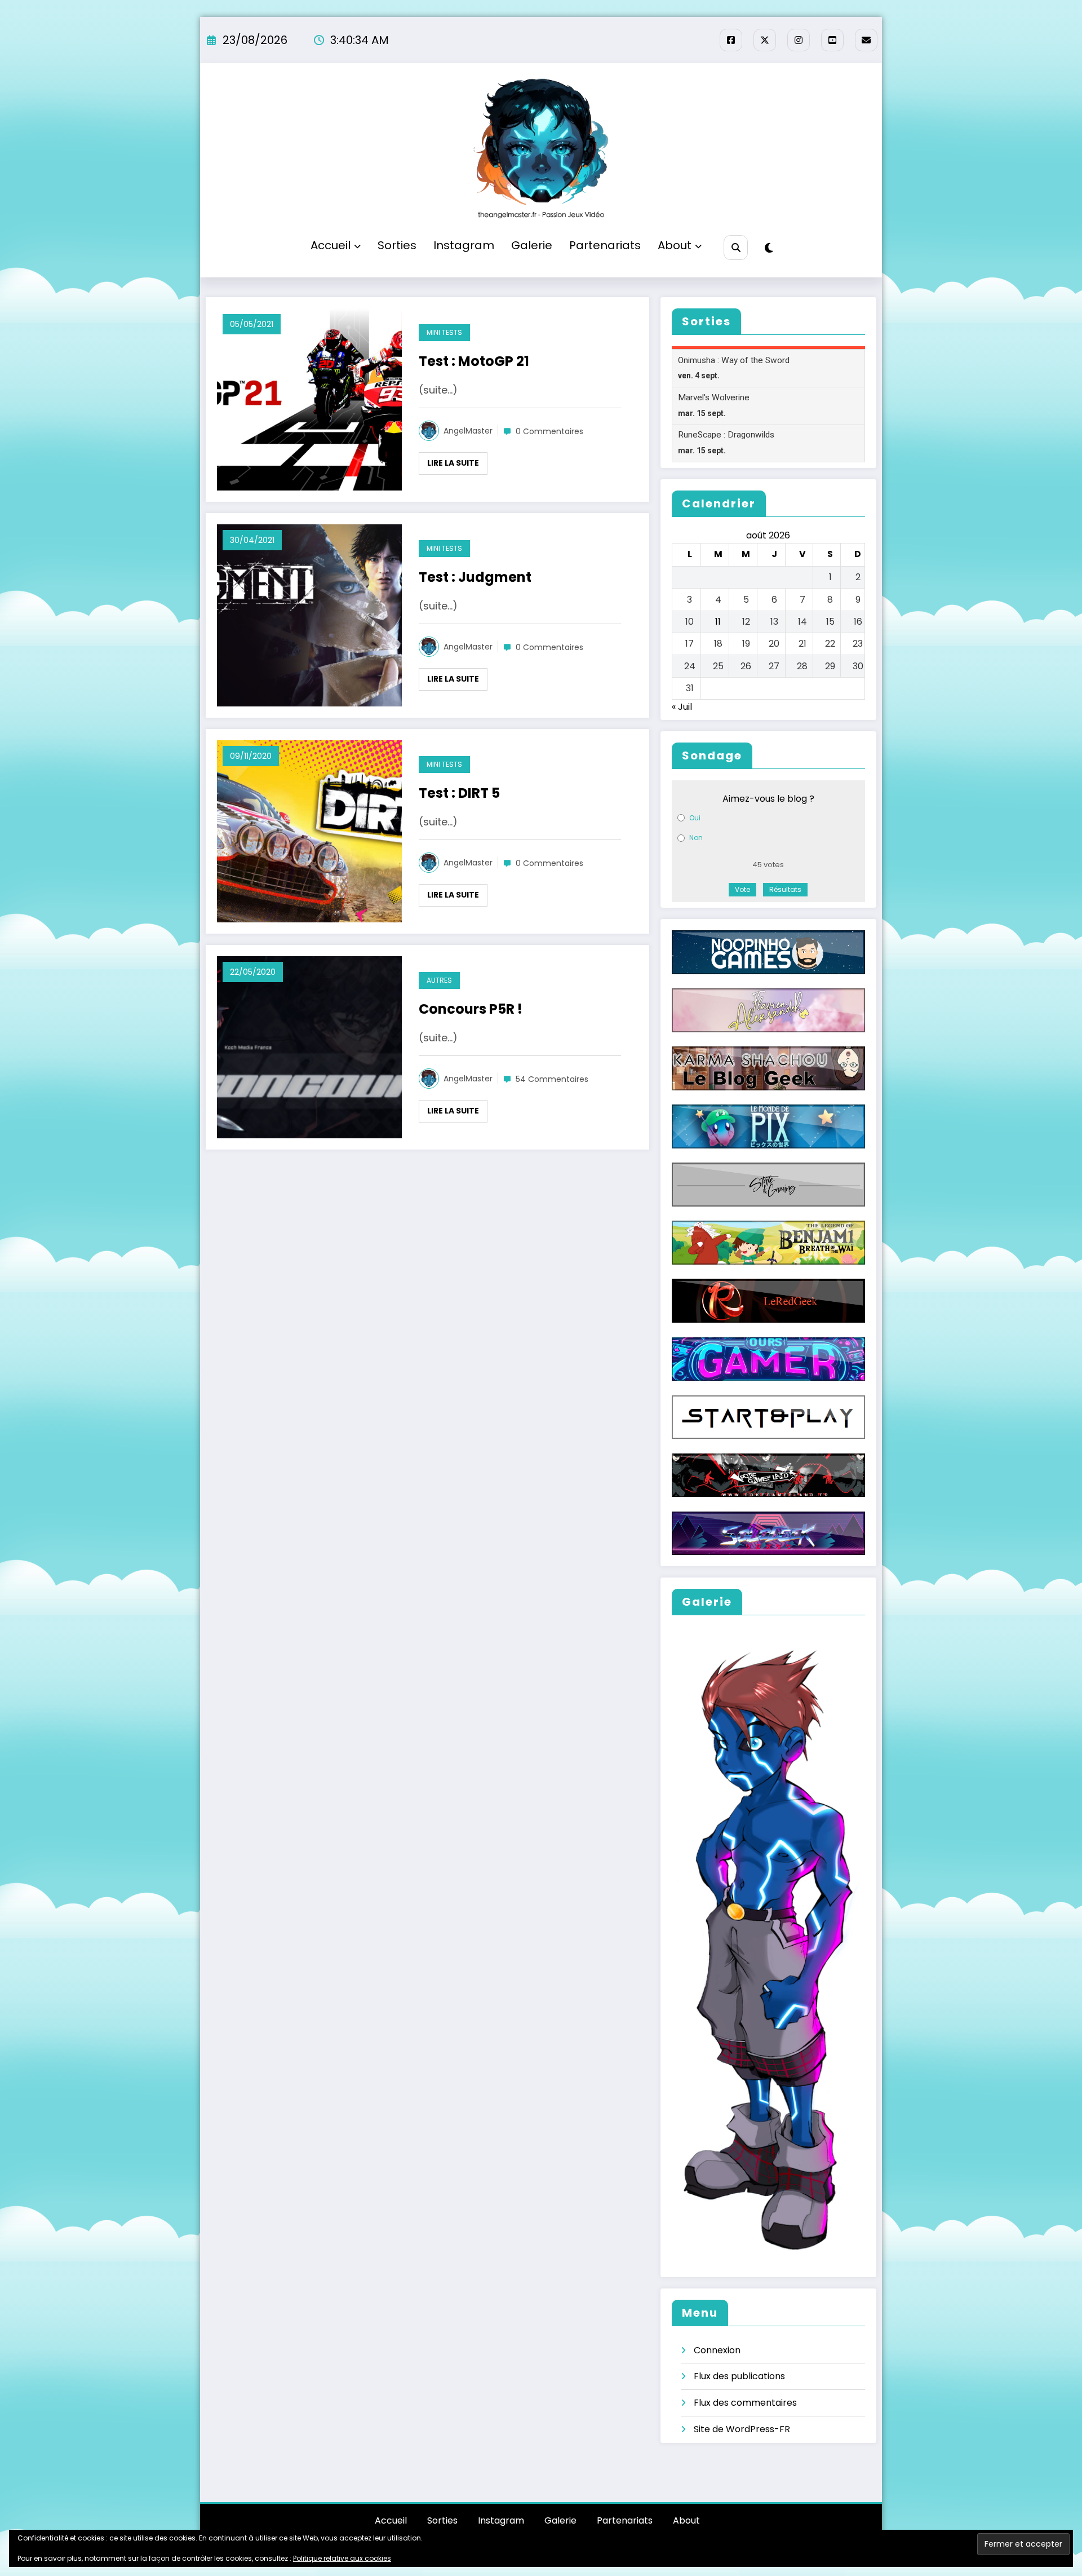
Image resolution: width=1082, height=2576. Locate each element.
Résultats (785, 889)
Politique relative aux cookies (342, 2558)
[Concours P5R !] (309, 1047)
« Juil (682, 707)
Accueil (331, 245)
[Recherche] (736, 247)
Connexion (717, 2350)
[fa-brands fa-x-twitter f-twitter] (765, 40)
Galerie (532, 245)
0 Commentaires (549, 431)
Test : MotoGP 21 (474, 361)
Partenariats (605, 245)
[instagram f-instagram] (799, 40)
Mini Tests (444, 332)
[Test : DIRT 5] (309, 831)
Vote (742, 889)
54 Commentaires (552, 1079)
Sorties (397, 245)
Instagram (464, 245)
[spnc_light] (769, 248)
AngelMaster (468, 431)
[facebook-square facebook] (731, 40)
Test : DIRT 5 (459, 793)
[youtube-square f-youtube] (832, 40)
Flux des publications (739, 2376)
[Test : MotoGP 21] (309, 399)
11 (718, 622)
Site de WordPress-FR (742, 2429)
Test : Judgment (475, 577)
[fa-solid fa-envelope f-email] (866, 40)
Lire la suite (453, 463)
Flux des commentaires (745, 2403)
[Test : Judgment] (309, 615)
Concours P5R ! (471, 1009)
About (675, 245)
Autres (439, 980)
